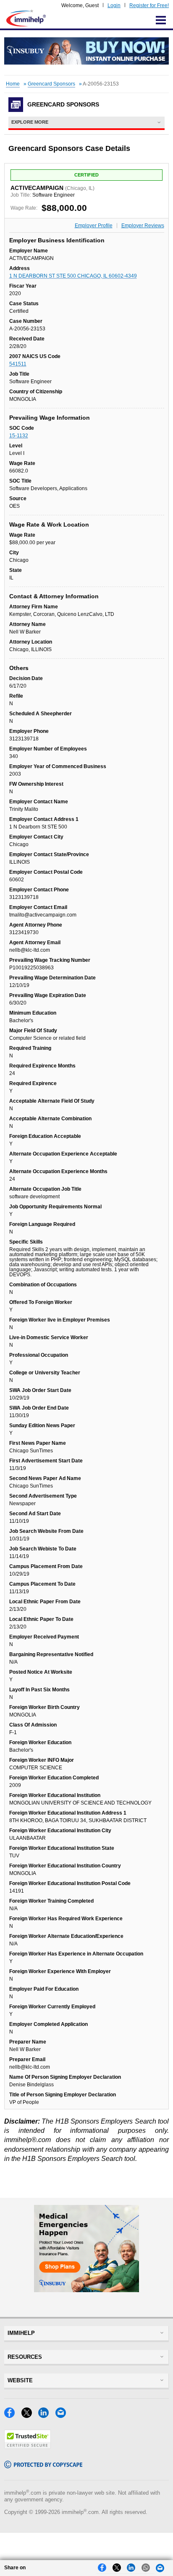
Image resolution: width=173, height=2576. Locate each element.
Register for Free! (149, 5)
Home (13, 84)
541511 (18, 364)
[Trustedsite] (28, 2447)
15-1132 (19, 436)
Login (114, 5)
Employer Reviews (143, 226)
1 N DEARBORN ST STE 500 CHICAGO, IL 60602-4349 (73, 276)
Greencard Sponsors (51, 84)
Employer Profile (94, 226)
